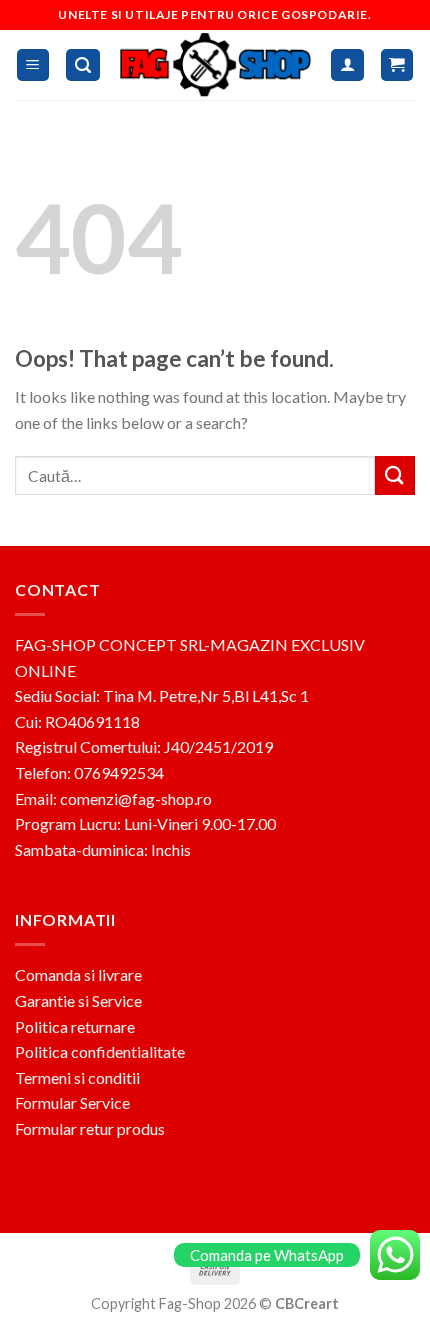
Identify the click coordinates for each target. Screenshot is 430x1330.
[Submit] (395, 475)
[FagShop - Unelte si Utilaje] (216, 65)
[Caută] (83, 65)
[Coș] (397, 65)
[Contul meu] (347, 65)
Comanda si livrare (78, 974)
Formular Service (72, 1102)
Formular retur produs (90, 1128)
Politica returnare (75, 1026)
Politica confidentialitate (100, 1051)
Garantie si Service (78, 1000)
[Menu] (33, 65)
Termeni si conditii (77, 1077)
